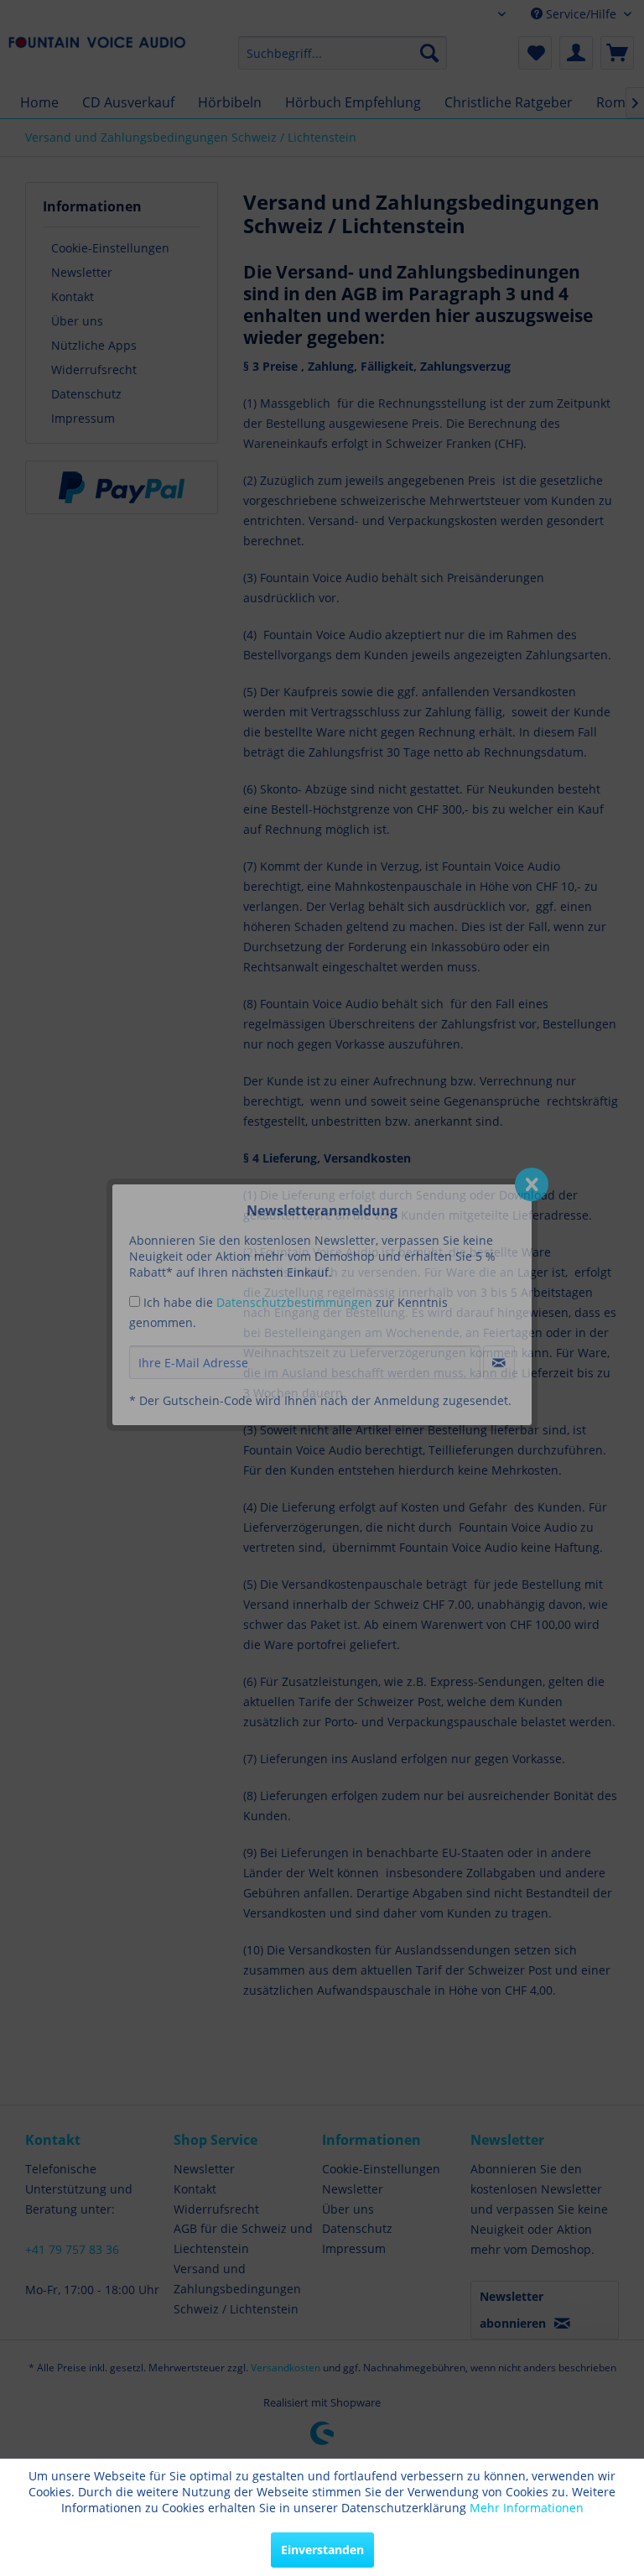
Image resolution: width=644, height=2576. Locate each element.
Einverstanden (322, 2550)
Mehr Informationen (527, 2508)
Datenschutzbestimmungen (294, 1302)
